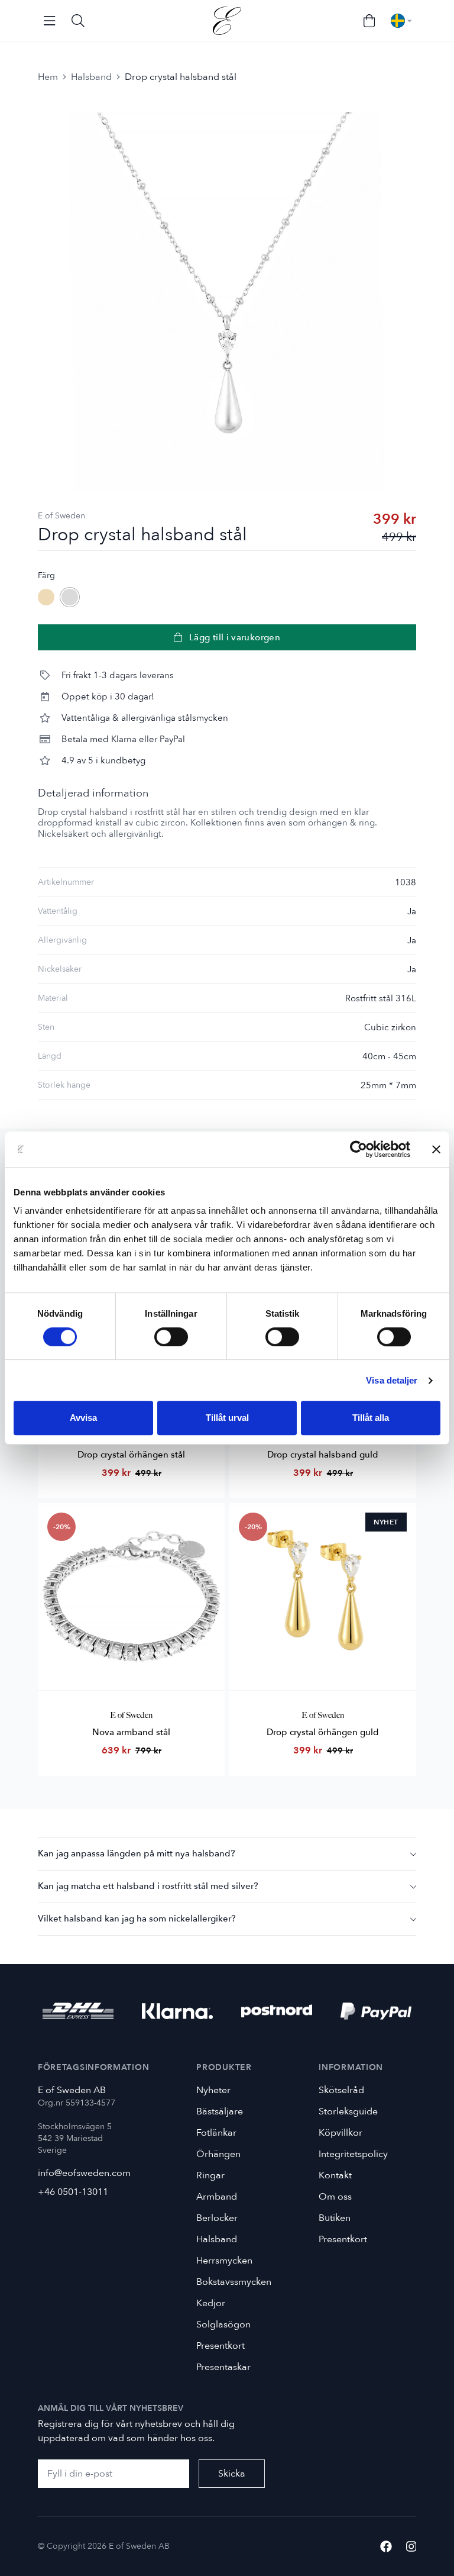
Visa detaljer (392, 1380)
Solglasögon (223, 2324)
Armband (217, 2197)
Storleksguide (348, 2111)
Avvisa (83, 1418)
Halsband (91, 77)
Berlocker (217, 2218)
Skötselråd (341, 2090)
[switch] (171, 1337)
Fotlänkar (216, 2133)
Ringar (210, 2175)
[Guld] (46, 597)
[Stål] (70, 597)
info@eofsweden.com (84, 2173)
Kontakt (335, 2175)
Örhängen (218, 2154)
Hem (48, 77)
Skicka (232, 2474)
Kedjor (211, 2303)
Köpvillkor (340, 2133)
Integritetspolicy (353, 2154)
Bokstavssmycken (234, 2282)
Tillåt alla (371, 1418)
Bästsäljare (220, 2111)
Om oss (335, 2197)
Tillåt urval (227, 1418)
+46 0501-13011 (73, 2192)
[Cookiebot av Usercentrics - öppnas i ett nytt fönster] (359, 1149)
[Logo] (227, 21)
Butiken (335, 2218)
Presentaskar (223, 2367)
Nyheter (213, 2090)
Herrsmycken (224, 2261)
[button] (227, 1854)
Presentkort (220, 2346)
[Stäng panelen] (436, 1149)
